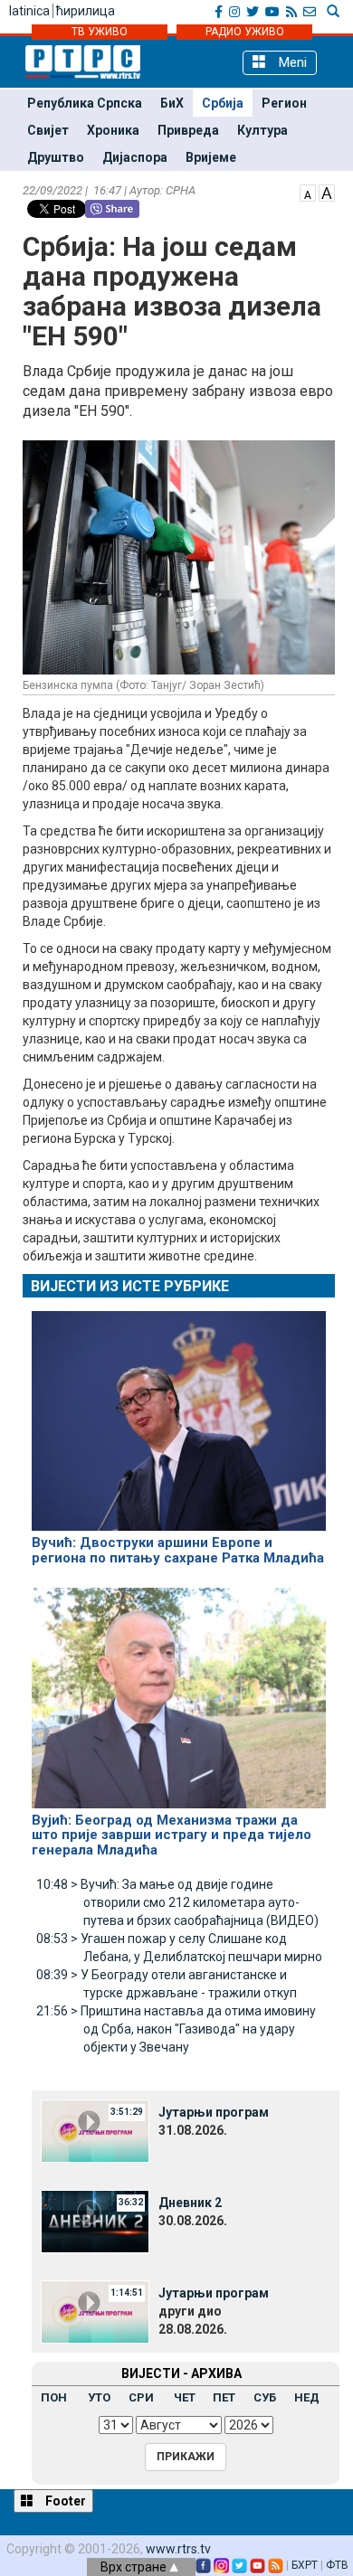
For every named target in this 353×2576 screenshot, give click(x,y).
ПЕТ (224, 2397)
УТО (99, 2397)
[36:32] (95, 2221)
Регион (284, 103)
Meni (291, 62)
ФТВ (337, 2565)
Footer (64, 2501)
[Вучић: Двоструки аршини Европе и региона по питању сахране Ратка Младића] (179, 1413)
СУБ (265, 2397)
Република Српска (85, 103)
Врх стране (135, 2567)
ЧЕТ (185, 2397)
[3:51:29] (95, 2130)
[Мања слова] (308, 192)
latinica (29, 11)
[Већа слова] (327, 192)
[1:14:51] (95, 2311)
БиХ (172, 103)
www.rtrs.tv (178, 2549)
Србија (223, 103)
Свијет (48, 130)
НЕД (307, 2397)
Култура (262, 130)
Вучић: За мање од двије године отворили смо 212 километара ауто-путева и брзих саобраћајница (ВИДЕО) (177, 1902)
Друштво (56, 157)
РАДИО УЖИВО (245, 32)
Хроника (113, 130)
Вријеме (211, 157)
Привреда (188, 130)
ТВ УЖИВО (100, 32)
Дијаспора (135, 157)
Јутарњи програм (214, 2112)
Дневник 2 (190, 2203)
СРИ (141, 2397)
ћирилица (86, 11)
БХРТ (305, 2565)
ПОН (54, 2397)
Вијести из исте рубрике (130, 1286)
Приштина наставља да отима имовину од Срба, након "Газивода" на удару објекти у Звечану (176, 2029)
